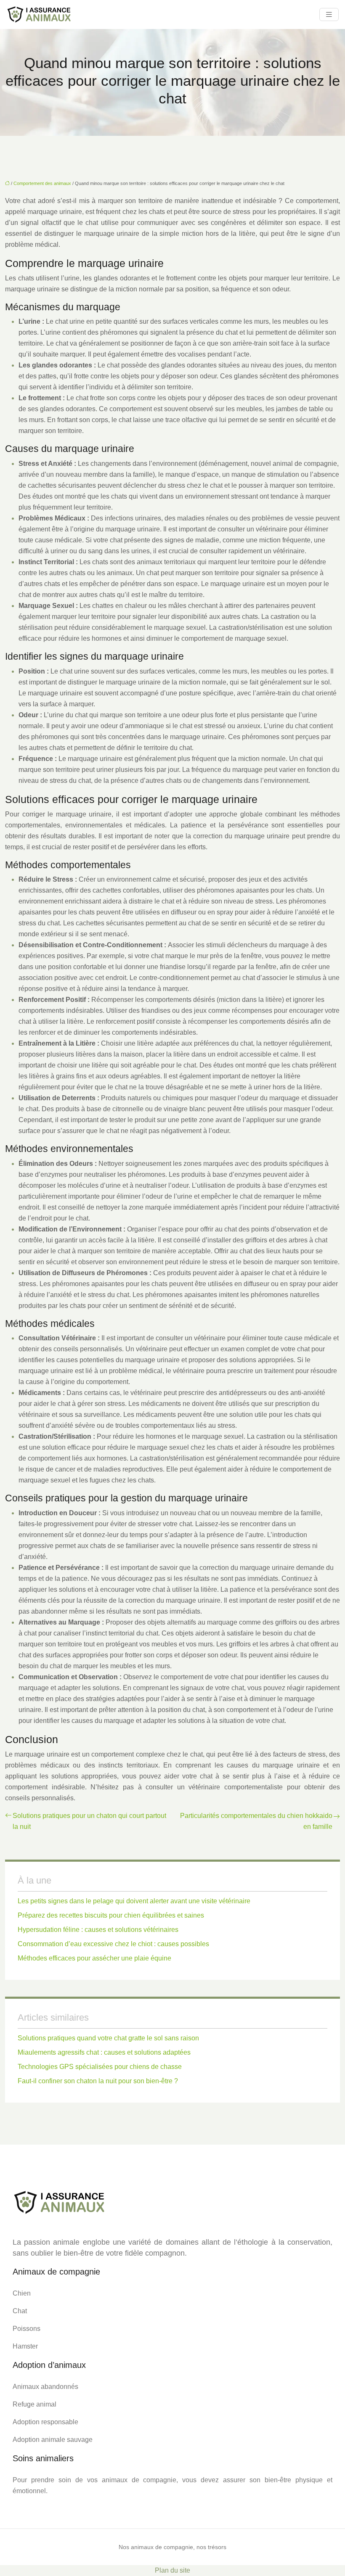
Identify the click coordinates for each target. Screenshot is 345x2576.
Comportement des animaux (42, 183)
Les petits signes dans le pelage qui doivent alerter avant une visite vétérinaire (134, 1901)
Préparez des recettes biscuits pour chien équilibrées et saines (111, 1915)
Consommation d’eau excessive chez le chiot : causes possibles (113, 1944)
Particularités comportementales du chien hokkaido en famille (256, 1821)
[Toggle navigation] (329, 15)
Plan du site (172, 2570)
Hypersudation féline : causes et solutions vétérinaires (98, 1930)
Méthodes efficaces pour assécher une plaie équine (94, 1958)
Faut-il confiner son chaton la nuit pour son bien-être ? (98, 2081)
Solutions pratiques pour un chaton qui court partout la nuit (89, 1821)
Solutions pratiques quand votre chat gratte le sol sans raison (108, 2038)
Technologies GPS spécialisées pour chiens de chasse (100, 2067)
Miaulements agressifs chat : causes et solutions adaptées (104, 2052)
